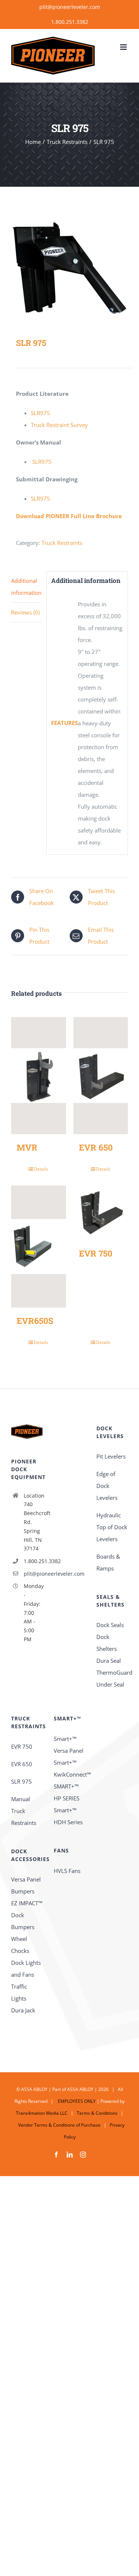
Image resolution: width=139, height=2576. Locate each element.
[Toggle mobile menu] (124, 47)
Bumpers (23, 1891)
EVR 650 (96, 1147)
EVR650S (35, 1321)
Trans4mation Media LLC (42, 2113)
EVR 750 (96, 1253)
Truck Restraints (62, 543)
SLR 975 (21, 1781)
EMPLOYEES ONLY (76, 2101)
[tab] (26, 587)
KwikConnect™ (72, 1774)
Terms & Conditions (97, 2113)
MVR (27, 1147)
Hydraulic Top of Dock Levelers (112, 1527)
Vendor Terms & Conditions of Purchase (59, 2125)
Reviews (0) (25, 612)
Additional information (26, 587)
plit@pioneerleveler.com (70, 7)
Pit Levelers (111, 1456)
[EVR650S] (39, 1247)
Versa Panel (26, 1879)
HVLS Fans (67, 1871)
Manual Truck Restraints (24, 1811)
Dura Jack (23, 2010)
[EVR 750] (101, 1213)
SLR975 (40, 413)
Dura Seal (109, 1661)
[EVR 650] (101, 1076)
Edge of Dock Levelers (107, 1486)
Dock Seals (110, 1625)
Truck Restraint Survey (59, 425)
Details (41, 1169)
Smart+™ (65, 1762)
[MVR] (39, 1076)
